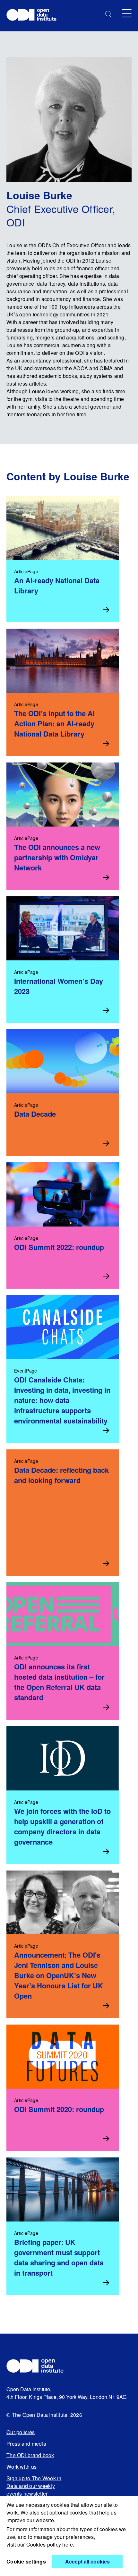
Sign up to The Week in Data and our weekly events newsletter (34, 2486)
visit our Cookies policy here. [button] (40, 2544)
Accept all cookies (87, 2561)
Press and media (26, 2444)
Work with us (22, 2467)
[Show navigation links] (127, 13)
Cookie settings (26, 2561)
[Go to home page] (34, 16)
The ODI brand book (30, 2455)
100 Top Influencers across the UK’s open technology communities (64, 310)
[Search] (108, 14)
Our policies (21, 2432)
